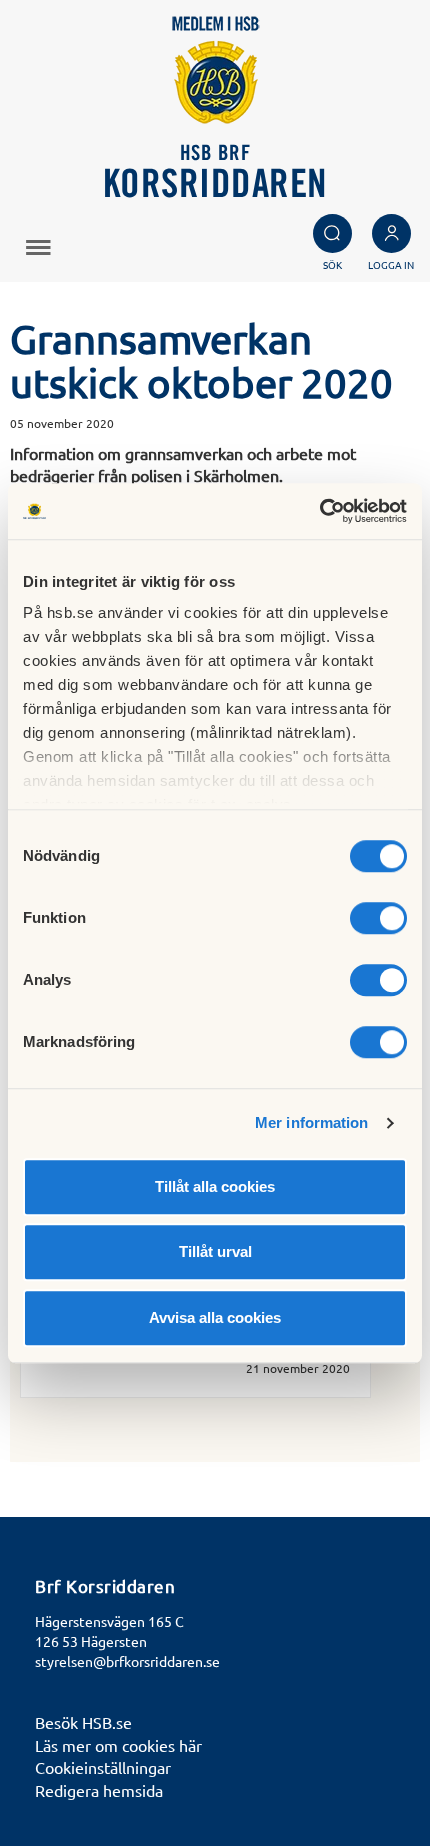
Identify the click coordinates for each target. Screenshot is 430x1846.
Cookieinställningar (103, 1767)
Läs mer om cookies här (118, 1745)
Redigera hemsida (99, 1790)
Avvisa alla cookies (215, 1317)
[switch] (378, 918)
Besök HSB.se (83, 1722)
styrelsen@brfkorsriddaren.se (127, 1661)
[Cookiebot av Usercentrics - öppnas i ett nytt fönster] (319, 511)
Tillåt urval (215, 1251)
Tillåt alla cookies (215, 1186)
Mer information (312, 1122)
